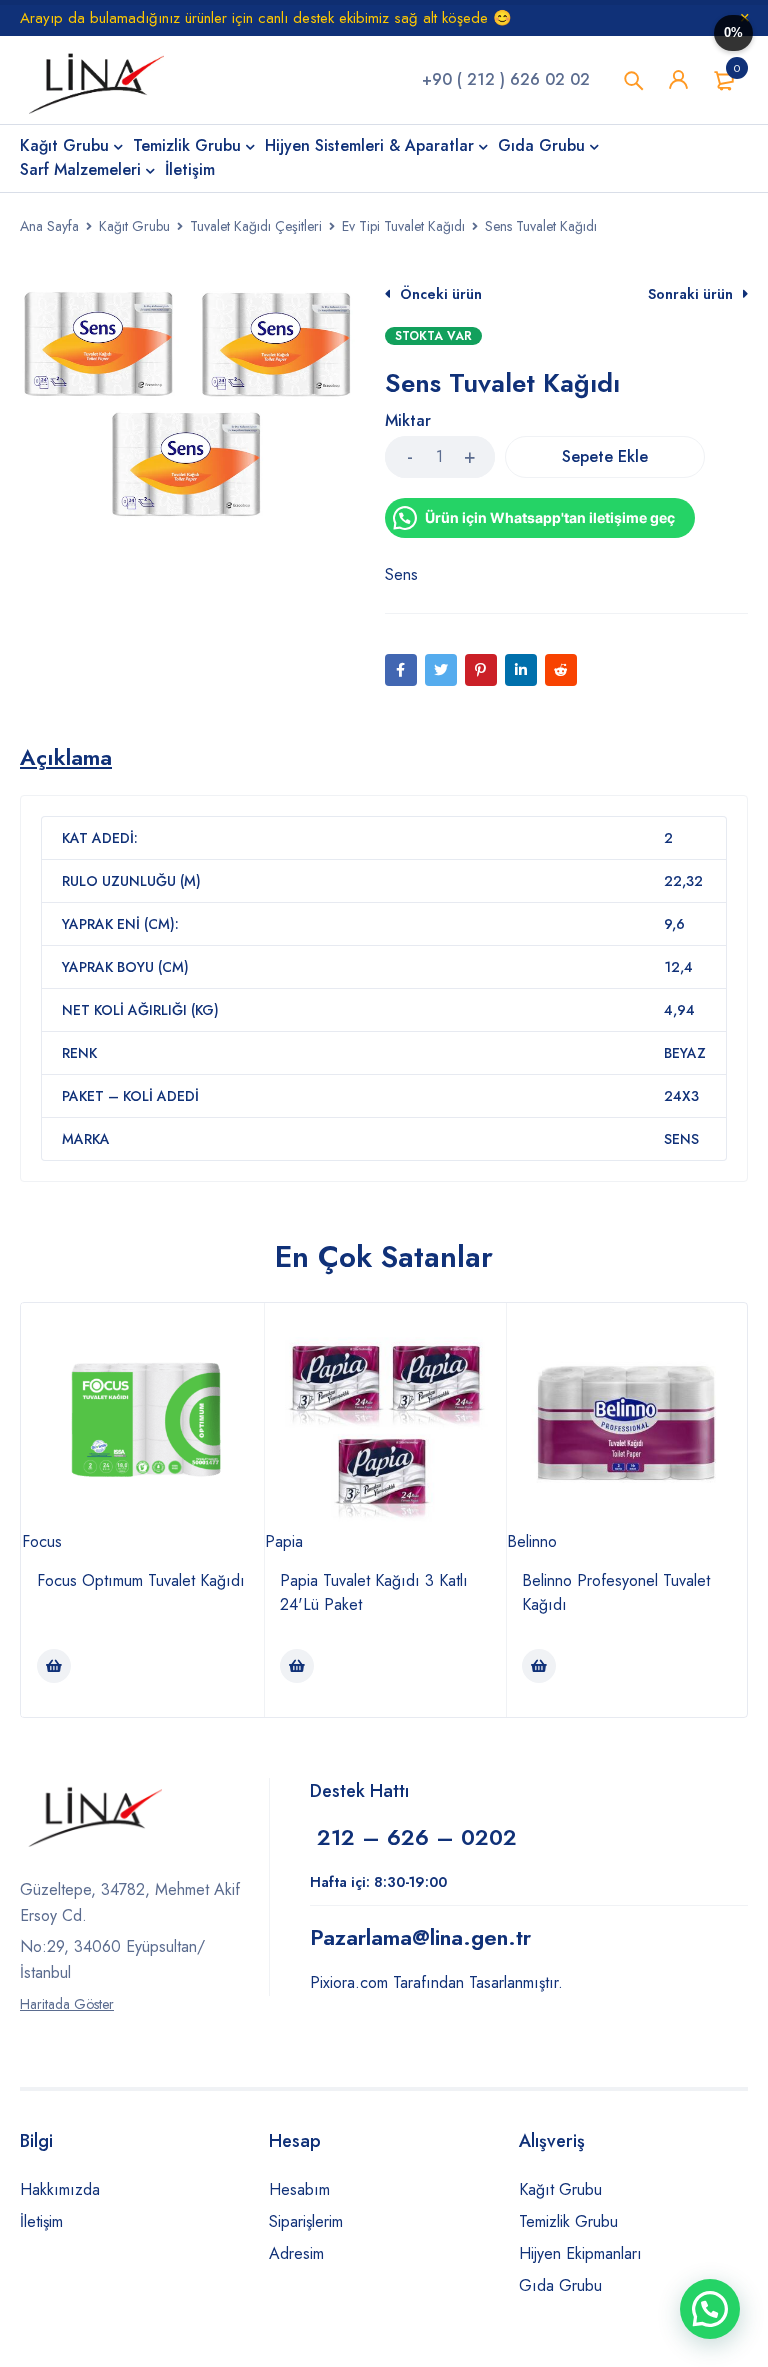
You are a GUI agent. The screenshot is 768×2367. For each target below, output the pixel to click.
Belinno (532, 1541)
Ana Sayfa (49, 226)
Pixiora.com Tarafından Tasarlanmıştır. (436, 1982)
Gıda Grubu (560, 2285)
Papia (284, 1541)
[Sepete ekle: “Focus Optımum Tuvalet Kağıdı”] (54, 1666)
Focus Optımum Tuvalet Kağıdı (141, 1580)
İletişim (41, 2221)
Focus (42, 1541)
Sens (401, 574)
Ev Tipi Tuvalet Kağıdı (403, 226)
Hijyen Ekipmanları (580, 2253)
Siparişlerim (306, 2221)
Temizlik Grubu (568, 2221)
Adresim (296, 2253)
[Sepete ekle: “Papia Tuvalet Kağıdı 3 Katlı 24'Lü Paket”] (297, 1666)
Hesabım (299, 2189)
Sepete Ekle (605, 456)
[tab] (66, 757)
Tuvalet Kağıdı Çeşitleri (256, 226)
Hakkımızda (60, 2189)
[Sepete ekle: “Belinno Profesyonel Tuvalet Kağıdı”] (539, 1666)
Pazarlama (420, 1937)
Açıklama (66, 757)
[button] (710, 2309)
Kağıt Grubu (134, 226)
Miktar (408, 421)
